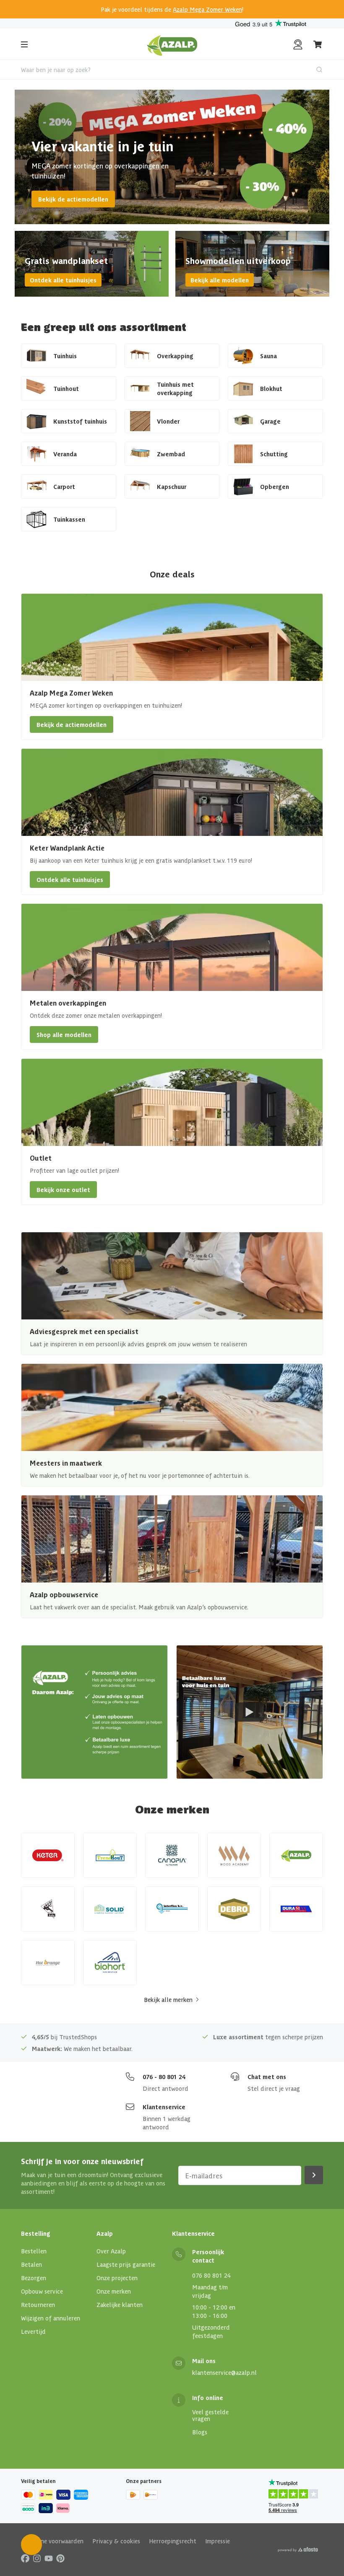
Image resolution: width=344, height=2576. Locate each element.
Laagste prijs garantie (126, 2264)
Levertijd (33, 2331)
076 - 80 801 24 (164, 2077)
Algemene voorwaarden (52, 2541)
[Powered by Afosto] (298, 2550)
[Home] (172, 44)
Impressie (218, 2541)
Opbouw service (42, 2291)
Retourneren (38, 2304)
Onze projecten (117, 2278)
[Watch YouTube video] (250, 1712)
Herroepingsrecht (173, 2541)
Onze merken (114, 2291)
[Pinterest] (60, 2558)
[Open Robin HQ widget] (31, 2545)
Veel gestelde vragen (210, 2415)
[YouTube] (49, 2558)
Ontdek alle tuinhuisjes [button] (70, 879)
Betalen (31, 2264)
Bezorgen (34, 2278)
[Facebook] (25, 2558)
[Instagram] (37, 2558)
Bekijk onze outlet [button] (63, 1190)
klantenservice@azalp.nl (224, 2372)
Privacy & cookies (116, 2541)
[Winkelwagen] (318, 44)
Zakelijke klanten (120, 2304)
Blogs (200, 2432)
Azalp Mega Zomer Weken (207, 9)
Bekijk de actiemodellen (73, 199)
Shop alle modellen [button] (64, 1035)
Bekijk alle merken (168, 1999)
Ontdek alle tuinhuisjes (63, 280)
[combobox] (172, 70)
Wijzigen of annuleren (51, 2318)
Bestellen (34, 2251)
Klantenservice (164, 2107)
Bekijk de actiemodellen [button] (72, 724)
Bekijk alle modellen (220, 280)
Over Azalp (111, 2251)
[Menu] (24, 44)
